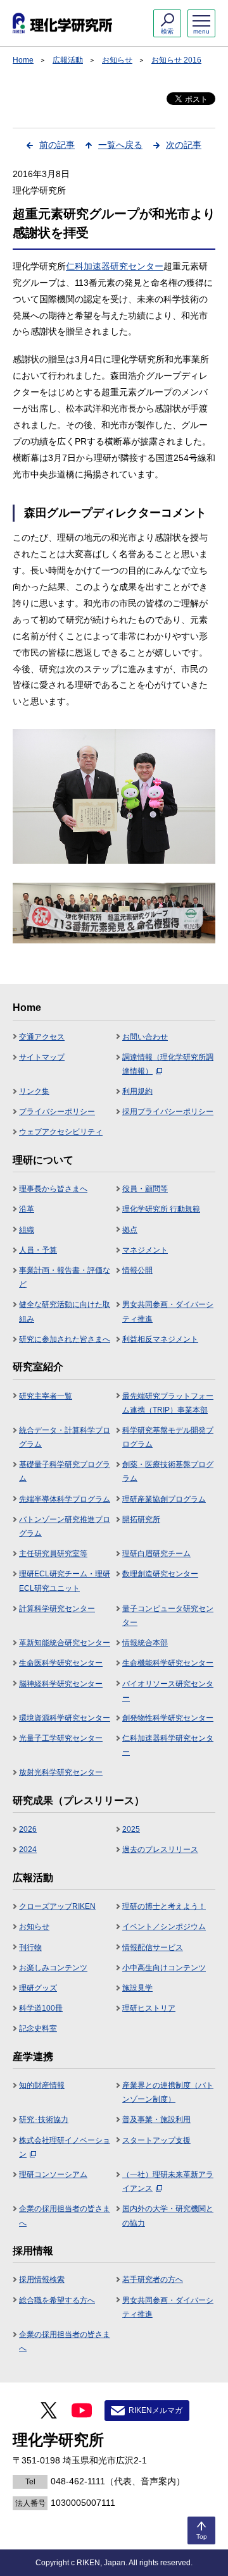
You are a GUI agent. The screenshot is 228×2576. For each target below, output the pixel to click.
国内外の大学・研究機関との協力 (168, 2216)
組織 (27, 1230)
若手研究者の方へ (153, 2279)
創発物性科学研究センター (168, 1718)
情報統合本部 (145, 1643)
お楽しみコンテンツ (53, 1968)
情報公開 (137, 1270)
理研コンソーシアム (53, 2174)
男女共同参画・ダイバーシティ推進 (168, 1311)
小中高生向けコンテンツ (164, 1968)
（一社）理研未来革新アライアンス (168, 2181)
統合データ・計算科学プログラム (65, 1437)
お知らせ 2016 (176, 60)
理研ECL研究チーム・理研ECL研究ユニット (65, 1581)
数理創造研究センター (160, 1574)
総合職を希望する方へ (57, 2300)
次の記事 (184, 145)
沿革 (27, 1209)
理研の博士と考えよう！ (164, 1906)
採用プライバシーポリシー (168, 1112)
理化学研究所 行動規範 (161, 1209)
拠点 (130, 1230)
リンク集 (34, 1091)
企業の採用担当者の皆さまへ (65, 2216)
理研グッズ (38, 1988)
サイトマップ (42, 1057)
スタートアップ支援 (156, 2140)
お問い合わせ (145, 1037)
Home (23, 60)
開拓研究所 (141, 1519)
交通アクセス (42, 1037)
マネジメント (145, 1250)
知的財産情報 (42, 2085)
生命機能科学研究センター (168, 1663)
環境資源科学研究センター (65, 1718)
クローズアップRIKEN (57, 1906)
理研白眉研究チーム (156, 1554)
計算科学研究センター (57, 1609)
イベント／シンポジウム (164, 1927)
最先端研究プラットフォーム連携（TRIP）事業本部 (168, 1403)
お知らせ (117, 60)
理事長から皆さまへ (53, 1189)
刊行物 (30, 1947)
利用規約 (137, 1091)
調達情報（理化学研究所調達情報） (168, 1064)
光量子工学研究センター (61, 1738)
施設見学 (137, 1988)
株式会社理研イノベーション (65, 2147)
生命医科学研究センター (61, 1663)
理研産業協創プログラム (164, 1499)
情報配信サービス (153, 1947)
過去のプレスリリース (160, 1849)
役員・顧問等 (145, 1189)
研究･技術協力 (44, 2119)
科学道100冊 (41, 2008)
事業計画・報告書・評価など (65, 1277)
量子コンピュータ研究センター (168, 1616)
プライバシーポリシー (57, 1112)
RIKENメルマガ (155, 2410)
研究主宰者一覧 (46, 1396)
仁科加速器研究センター (115, 266)
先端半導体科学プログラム (65, 1499)
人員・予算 (38, 1250)
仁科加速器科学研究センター (168, 1745)
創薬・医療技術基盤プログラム (168, 1471)
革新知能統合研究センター (65, 1643)
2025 (131, 1829)
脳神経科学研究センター (61, 1684)
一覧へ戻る (120, 145)
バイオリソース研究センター (168, 1691)
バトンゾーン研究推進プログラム (65, 1526)
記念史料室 (38, 2028)
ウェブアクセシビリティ (61, 1132)
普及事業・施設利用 (156, 2119)
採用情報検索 (42, 2279)
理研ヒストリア (149, 2008)
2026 (28, 1829)
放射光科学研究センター (61, 1772)
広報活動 (68, 60)
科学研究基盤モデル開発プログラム (168, 1437)
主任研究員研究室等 (53, 1554)
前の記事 (57, 145)
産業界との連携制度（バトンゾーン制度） (168, 2092)
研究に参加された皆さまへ (65, 1339)
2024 (28, 1849)
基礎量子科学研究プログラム (65, 1471)
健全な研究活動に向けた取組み (65, 1311)
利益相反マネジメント (160, 1339)
